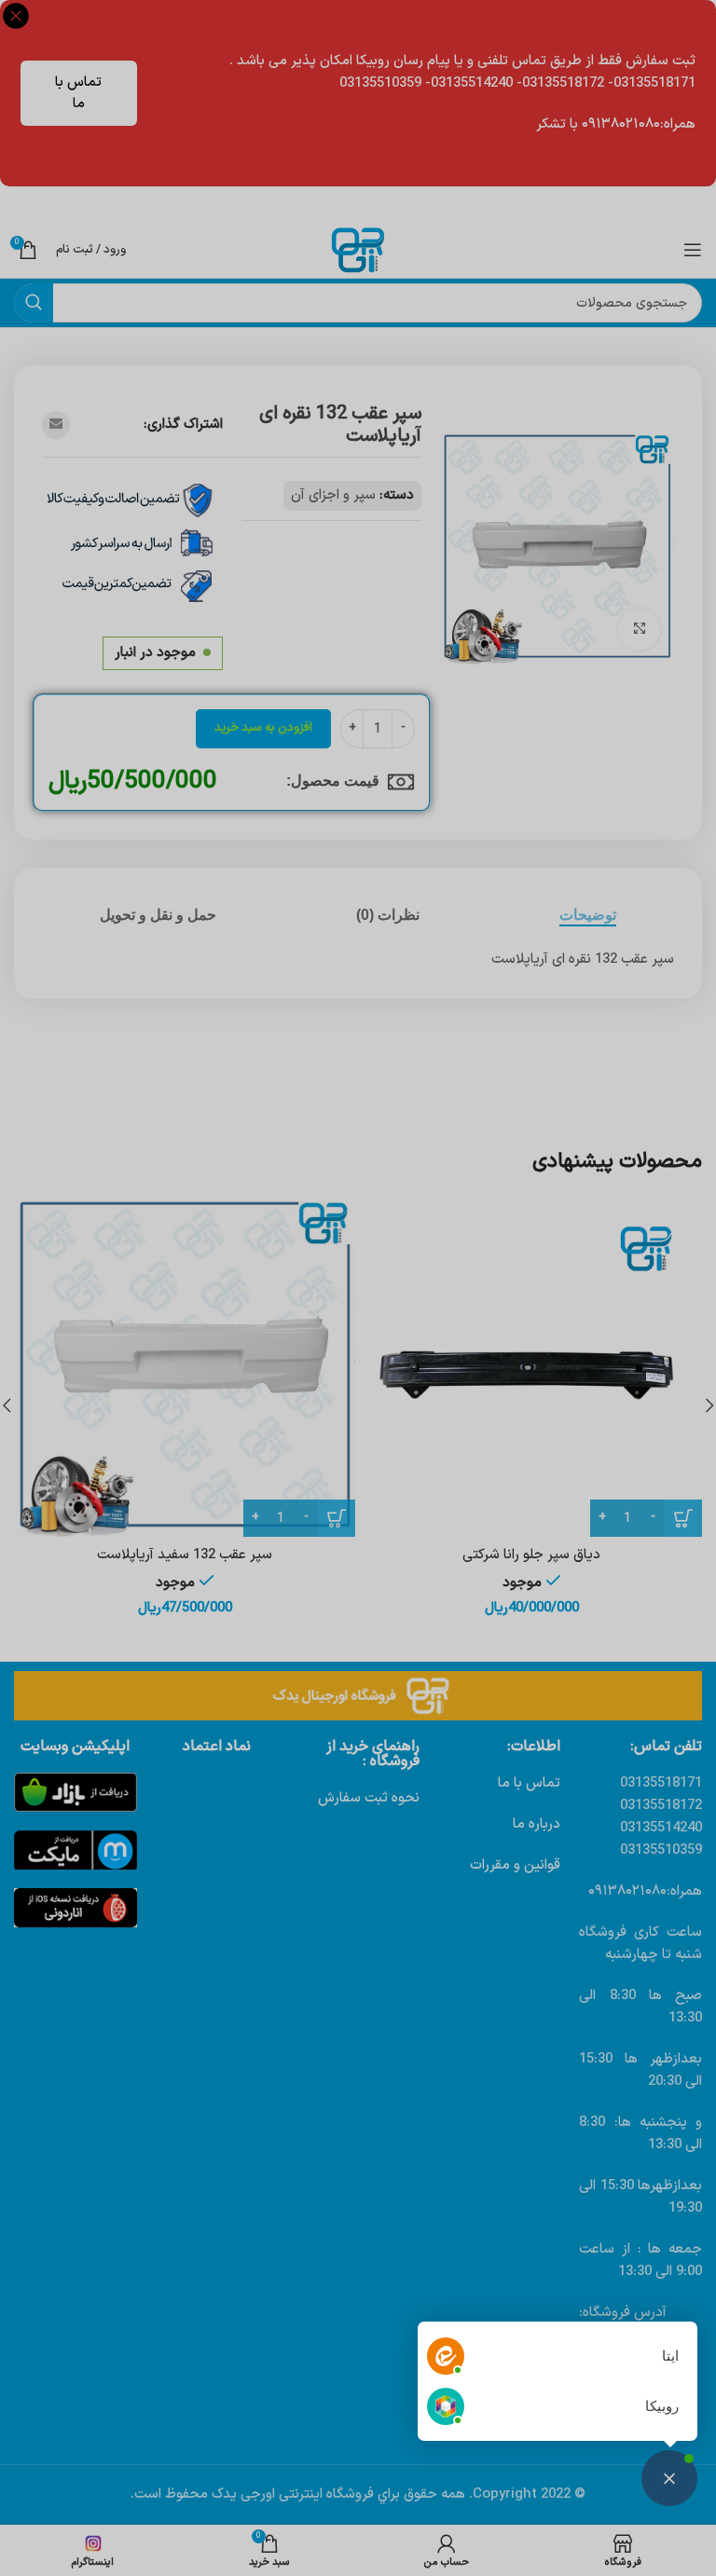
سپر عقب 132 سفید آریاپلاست (185, 1555)
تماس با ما (78, 93)
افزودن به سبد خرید (263, 728)
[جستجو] (34, 303)
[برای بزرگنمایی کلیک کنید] (639, 630)
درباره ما (537, 1824)
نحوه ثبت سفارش (369, 1798)
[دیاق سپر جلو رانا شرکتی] (531, 1366)
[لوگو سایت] (358, 249)
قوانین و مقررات (515, 1865)
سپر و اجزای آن (333, 495)
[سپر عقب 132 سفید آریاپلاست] (185, 1366)
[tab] (588, 915)
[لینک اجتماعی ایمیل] (56, 425)
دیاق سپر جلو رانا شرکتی (531, 1555)
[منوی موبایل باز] (693, 250)
